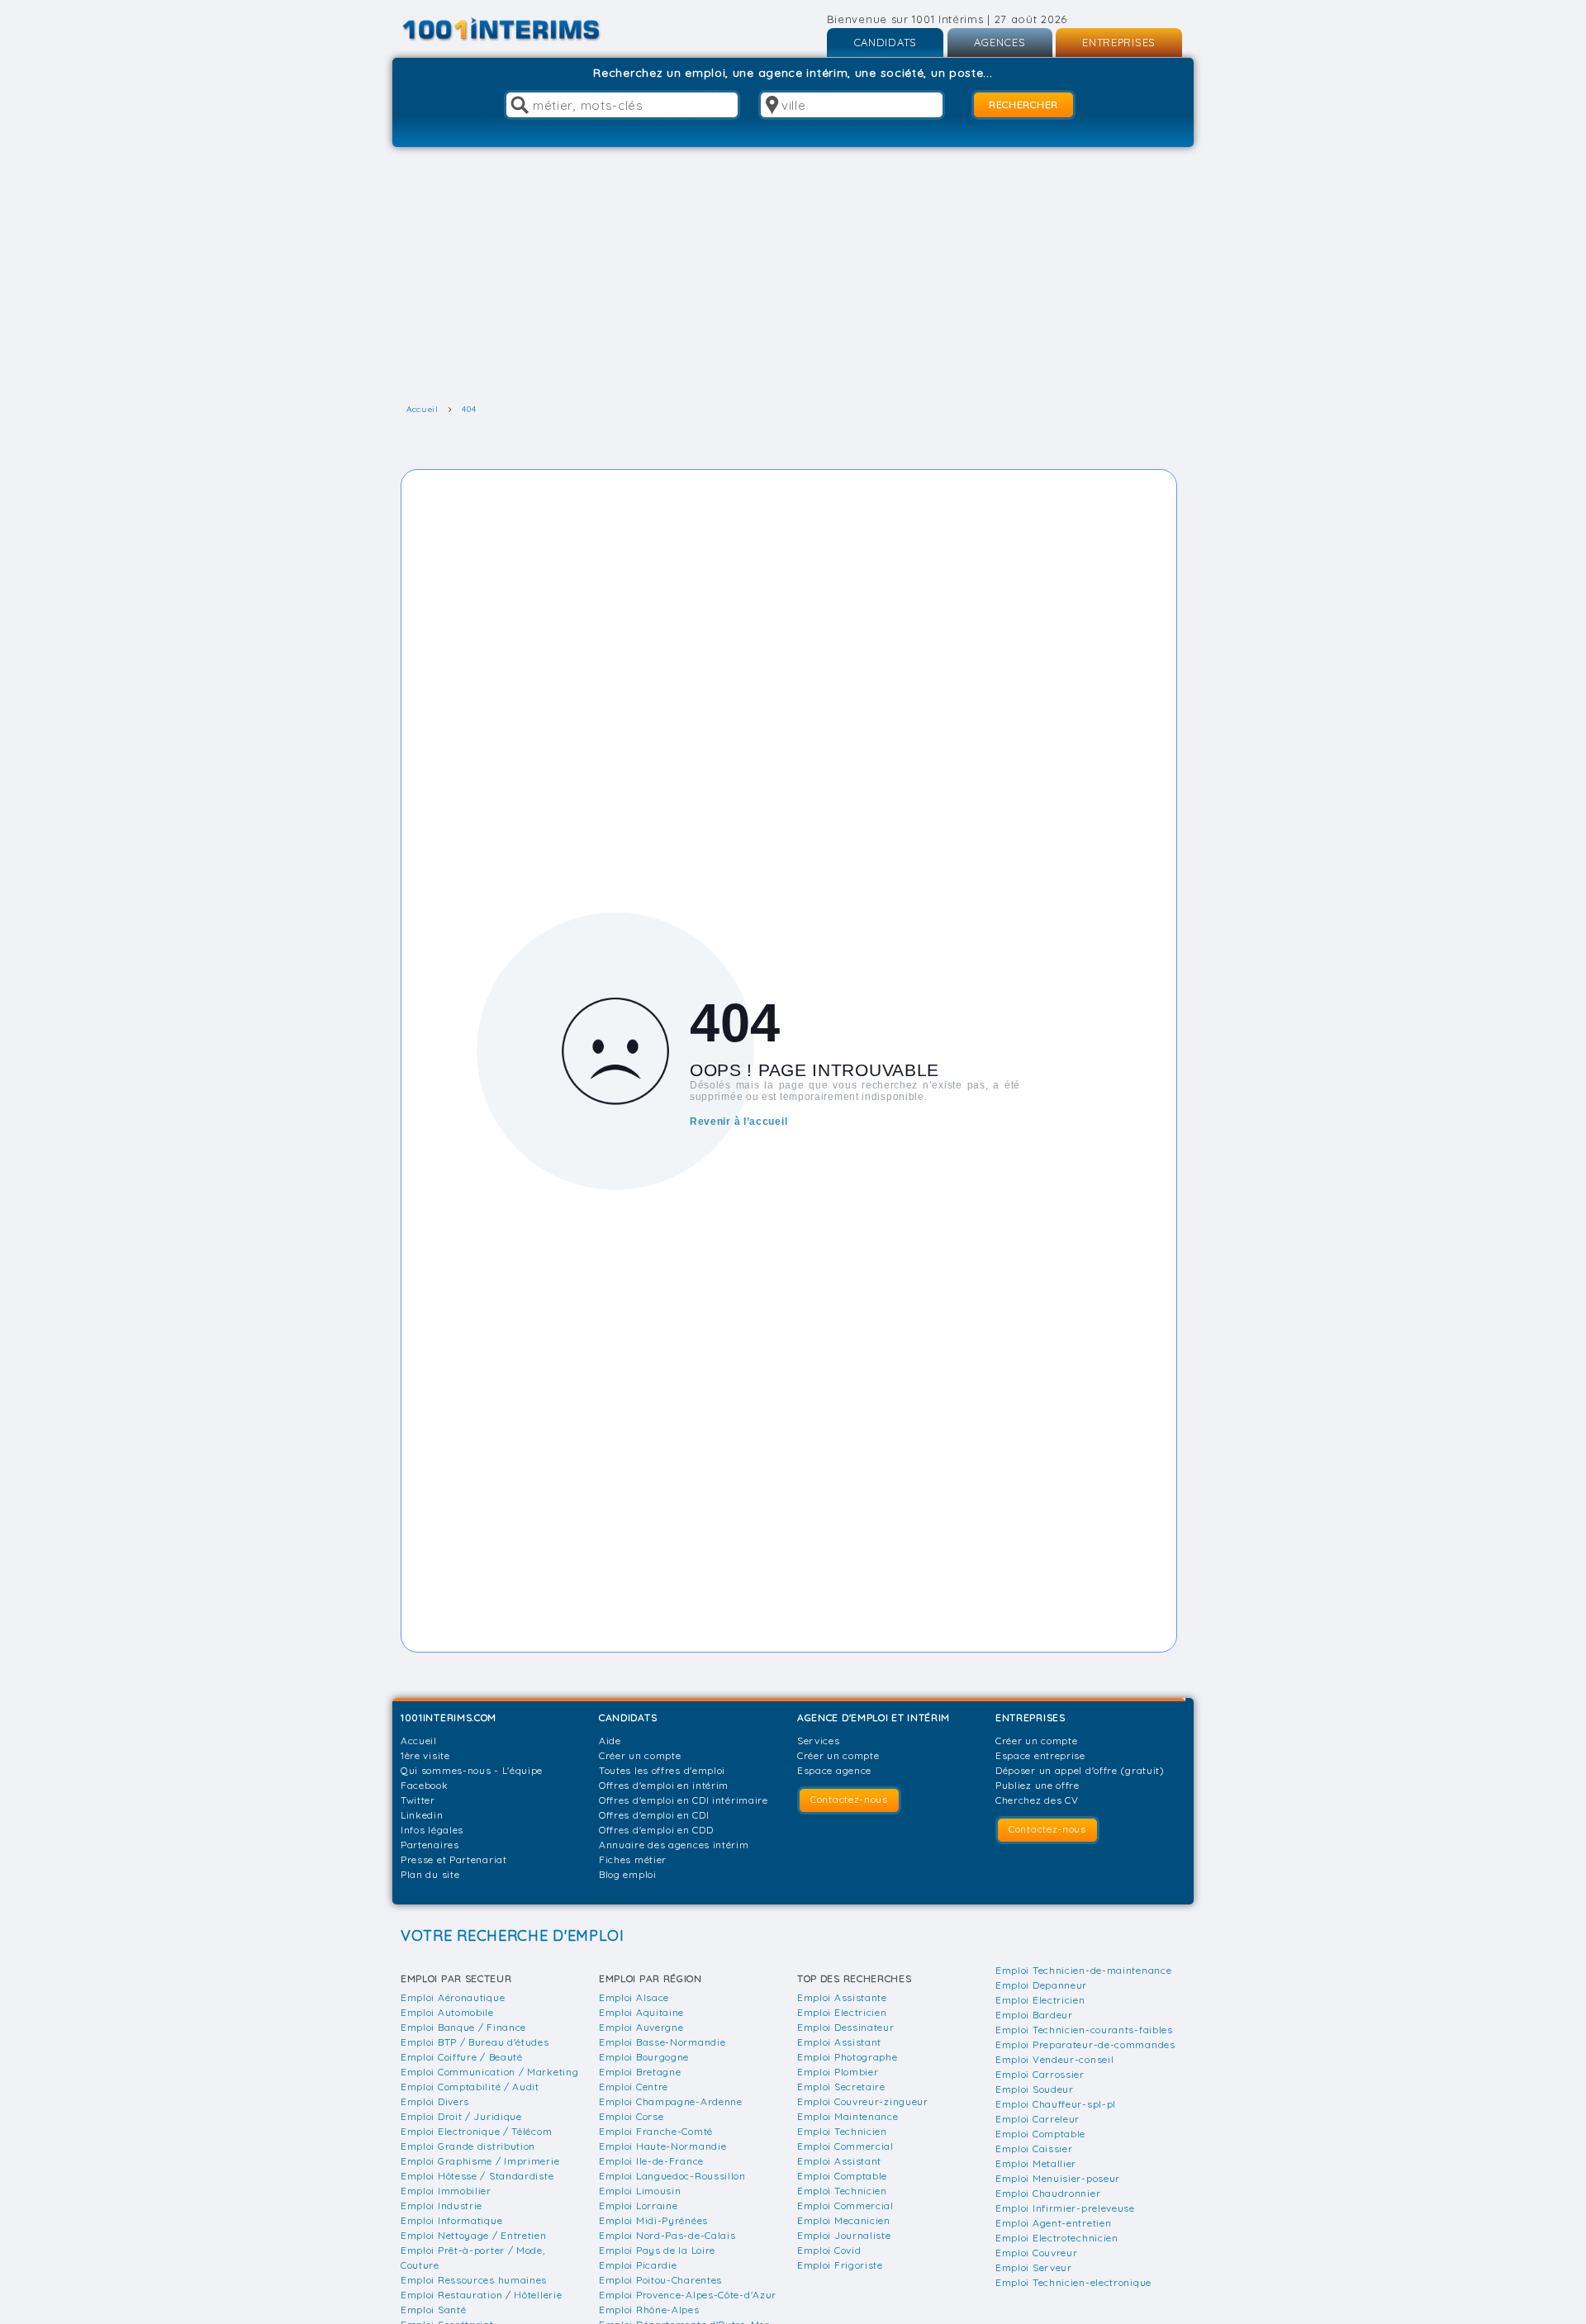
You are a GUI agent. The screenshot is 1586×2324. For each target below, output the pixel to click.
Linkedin (422, 1815)
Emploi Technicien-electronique (1073, 2282)
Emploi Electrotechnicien (1057, 2238)
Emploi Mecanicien (844, 2220)
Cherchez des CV (1037, 1800)
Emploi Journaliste (844, 2235)
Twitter (418, 1800)
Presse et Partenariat (454, 1859)
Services (819, 1741)
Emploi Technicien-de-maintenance (1083, 1970)
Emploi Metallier (1036, 2163)
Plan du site (430, 1874)
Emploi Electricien (842, 2012)
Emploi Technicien (842, 2131)
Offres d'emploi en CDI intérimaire (684, 1800)
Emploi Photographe (848, 2057)
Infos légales (432, 1830)
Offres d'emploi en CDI (654, 1815)
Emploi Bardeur (1034, 2015)
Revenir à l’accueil (738, 1122)
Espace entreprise (1040, 1755)
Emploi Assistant (839, 2042)
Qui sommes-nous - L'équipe (472, 1770)
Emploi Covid (829, 2250)
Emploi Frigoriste (840, 2265)
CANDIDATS (885, 42)
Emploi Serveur (1034, 2267)
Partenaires (430, 1845)
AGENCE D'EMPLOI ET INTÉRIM (874, 1717)
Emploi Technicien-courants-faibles (1084, 2030)
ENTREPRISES (1119, 42)
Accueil (419, 1741)
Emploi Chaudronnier (1048, 2193)
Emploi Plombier (838, 2072)
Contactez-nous (849, 1799)
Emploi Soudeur (1035, 2089)
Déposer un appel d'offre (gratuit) (1080, 1770)
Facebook (425, 1785)
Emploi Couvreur (1037, 2253)
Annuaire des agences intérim (674, 1845)
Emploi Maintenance (848, 2116)
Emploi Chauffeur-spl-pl (1056, 2104)
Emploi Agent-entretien (1053, 2223)
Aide (610, 1741)
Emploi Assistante (842, 1997)
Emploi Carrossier (1040, 2074)
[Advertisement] (793, 275)
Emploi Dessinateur (846, 2027)
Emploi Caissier (1034, 2149)
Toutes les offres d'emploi (662, 1770)
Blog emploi (628, 1874)
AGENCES (1000, 42)
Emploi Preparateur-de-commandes (1085, 2044)
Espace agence (834, 1770)
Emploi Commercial (845, 2146)
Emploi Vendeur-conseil (1054, 2059)
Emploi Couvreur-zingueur (863, 2101)
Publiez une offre (1038, 1785)
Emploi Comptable (842, 2176)
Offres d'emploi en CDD (656, 1830)
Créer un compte (640, 1755)
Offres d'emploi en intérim (664, 1785)
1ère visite (425, 1755)
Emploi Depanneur (1041, 1985)
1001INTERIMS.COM (449, 1717)
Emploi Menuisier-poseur (1058, 2178)
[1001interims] (519, 29)
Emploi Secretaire (841, 2087)
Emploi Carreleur (1038, 2119)
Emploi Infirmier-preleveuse (1065, 2208)
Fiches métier (633, 1859)
